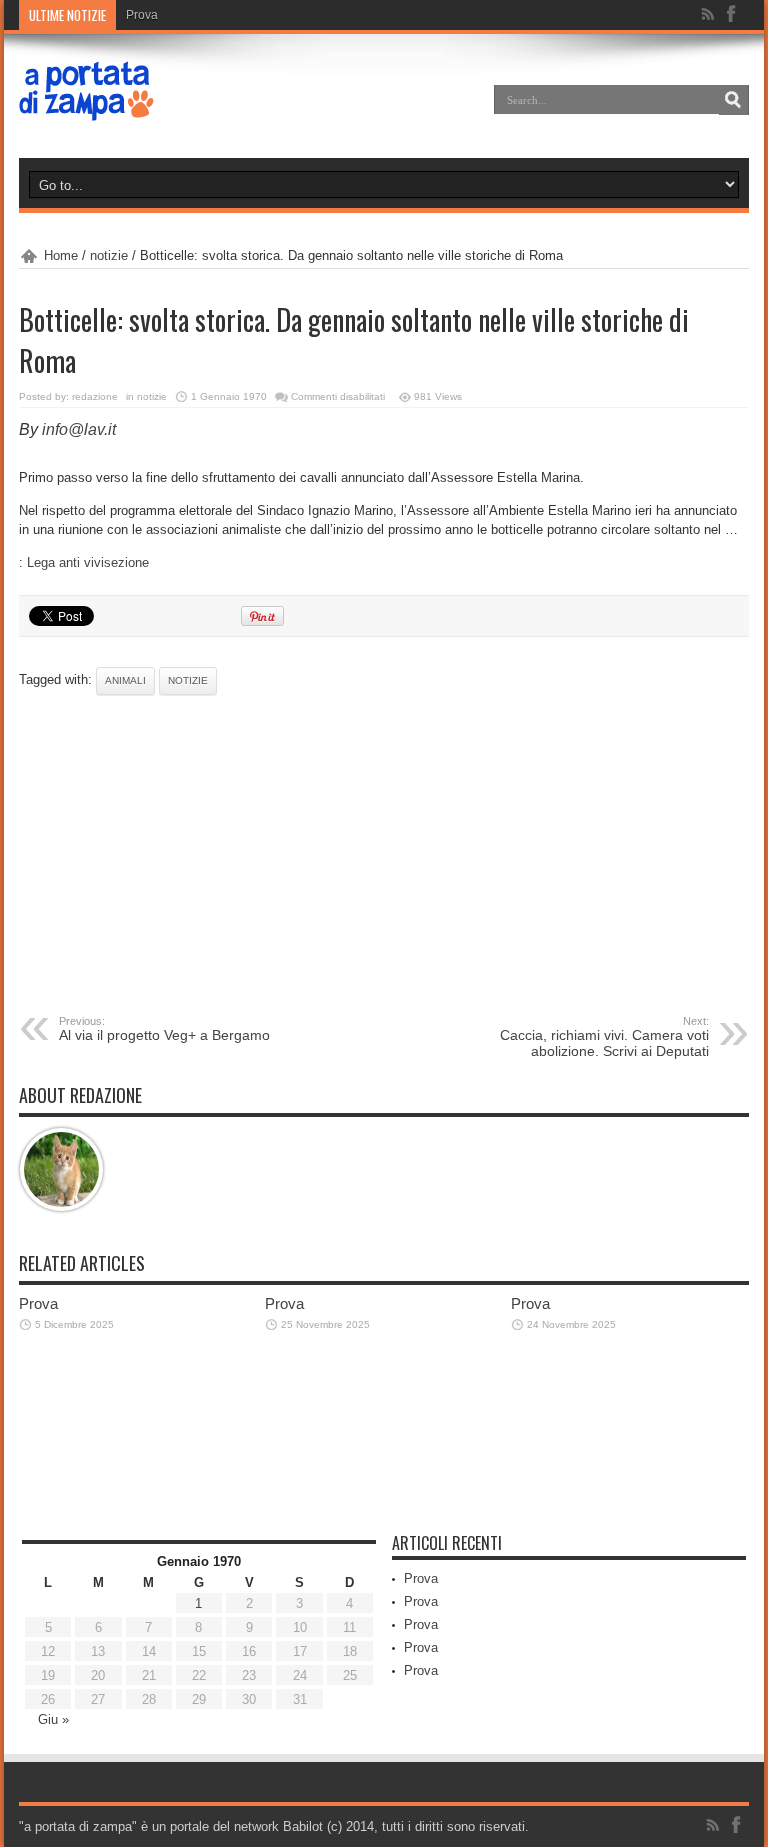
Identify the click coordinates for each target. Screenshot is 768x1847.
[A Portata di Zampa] (87, 108)
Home (61, 255)
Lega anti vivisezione (88, 562)
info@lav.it (79, 429)
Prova (142, 15)
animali (125, 680)
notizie (109, 255)
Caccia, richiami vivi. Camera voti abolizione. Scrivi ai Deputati (604, 1037)
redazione (95, 396)
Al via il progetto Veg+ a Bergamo (164, 1029)
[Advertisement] (384, 855)
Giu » (53, 1719)
